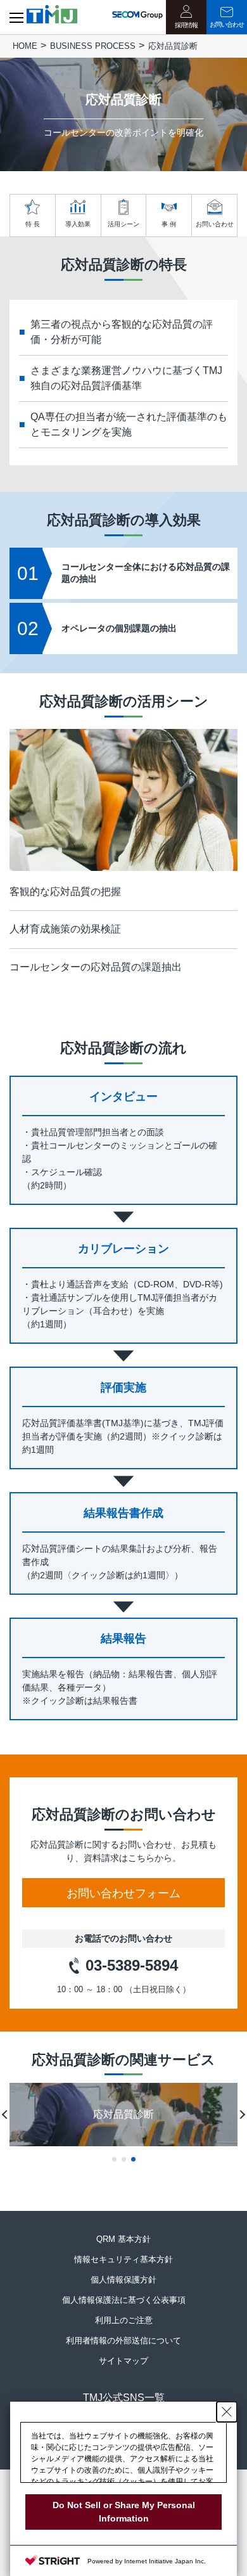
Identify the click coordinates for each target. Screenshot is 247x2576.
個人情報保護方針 (123, 2280)
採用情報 (186, 25)
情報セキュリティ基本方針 (123, 2259)
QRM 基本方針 (123, 2239)
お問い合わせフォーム (123, 1893)
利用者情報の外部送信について (123, 2341)
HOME (25, 46)
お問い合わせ (227, 24)
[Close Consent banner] (227, 2412)
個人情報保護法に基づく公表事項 (124, 2300)
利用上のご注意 (124, 2320)
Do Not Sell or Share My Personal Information (124, 2512)
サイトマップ (123, 2361)
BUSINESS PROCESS (93, 46)
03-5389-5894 (132, 1965)
